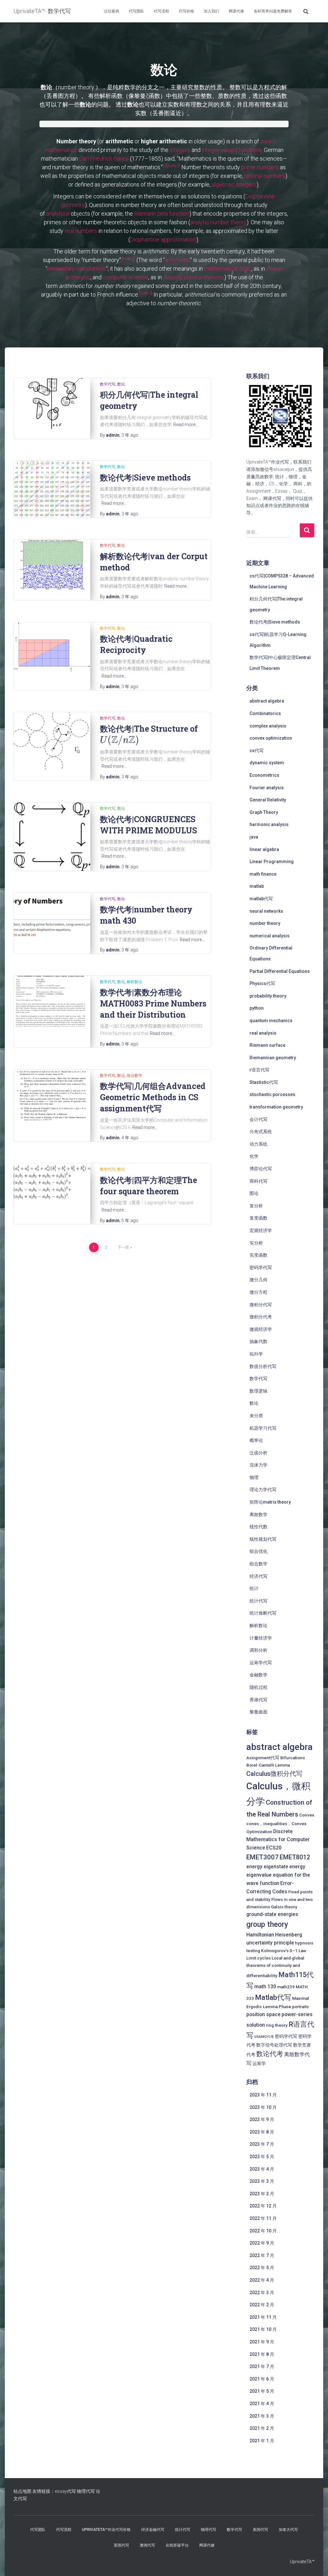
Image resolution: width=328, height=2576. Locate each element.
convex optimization (271, 738)
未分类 (256, 1416)
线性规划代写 (263, 1539)
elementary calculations (76, 269)
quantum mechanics (271, 1021)
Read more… (186, 425)
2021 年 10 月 (263, 2329)
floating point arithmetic (193, 277)
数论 (121, 384)
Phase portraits (294, 2007)
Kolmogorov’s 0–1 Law (284, 1951)
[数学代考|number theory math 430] (52, 918)
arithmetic (177, 260)
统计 (254, 1588)
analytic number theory (218, 222)
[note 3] (146, 293)
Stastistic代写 (264, 1082)
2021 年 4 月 (262, 2404)
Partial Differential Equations (280, 971)
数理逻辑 (258, 1391)
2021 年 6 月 (262, 2379)
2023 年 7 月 (262, 2144)
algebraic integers (234, 184)
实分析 (256, 1243)
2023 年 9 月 (262, 2119)
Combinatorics (265, 713)
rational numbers (265, 176)
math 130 (265, 1987)
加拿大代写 (288, 2530)
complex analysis (268, 726)
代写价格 (186, 11)
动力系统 (258, 1144)
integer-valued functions (232, 150)
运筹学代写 (261, 1663)
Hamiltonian (260, 1935)
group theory (267, 1924)
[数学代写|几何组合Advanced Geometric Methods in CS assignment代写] (52, 1095)
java (254, 837)
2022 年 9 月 (262, 2243)
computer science (126, 277)
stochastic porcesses (272, 1094)
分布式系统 (261, 1132)
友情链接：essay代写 (54, 2491)
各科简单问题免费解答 (273, 11)
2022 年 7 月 (262, 2255)
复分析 (256, 1206)
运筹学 (259, 2063)
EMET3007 (262, 1857)
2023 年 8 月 (262, 2132)
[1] (165, 165)
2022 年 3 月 (262, 2293)
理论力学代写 (263, 1490)
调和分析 (258, 1650)
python (257, 1008)
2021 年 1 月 (262, 2441)
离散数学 (258, 1515)
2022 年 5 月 (262, 2268)
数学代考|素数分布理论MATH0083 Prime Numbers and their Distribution (153, 1003)
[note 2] (129, 258)
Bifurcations (293, 1758)
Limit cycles (258, 1958)
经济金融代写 (153, 2530)
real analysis (263, 1033)
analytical (58, 214)
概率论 (256, 1440)
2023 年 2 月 (262, 2194)
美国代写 (260, 2530)
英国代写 (121, 2545)
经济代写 (258, 1576)
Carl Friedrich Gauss (104, 159)
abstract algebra (267, 701)
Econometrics (264, 775)
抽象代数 (258, 1341)
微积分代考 (261, 1317)
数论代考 (270, 2054)
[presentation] (119, 740)
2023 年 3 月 (262, 2181)
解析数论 (135, 982)
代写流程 (161, 11)
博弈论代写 (261, 1169)
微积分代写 (261, 1305)
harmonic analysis (269, 824)
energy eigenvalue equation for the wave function (278, 1875)
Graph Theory (264, 812)
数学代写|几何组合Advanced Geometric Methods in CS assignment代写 (153, 1097)
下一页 (123, 1247)
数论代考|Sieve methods (145, 477)
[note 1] (173, 165)
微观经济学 (261, 1329)
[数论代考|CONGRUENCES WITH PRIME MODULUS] (52, 837)
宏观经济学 (261, 1230)
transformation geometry (276, 1107)
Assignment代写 (263, 1758)
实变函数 (258, 1255)
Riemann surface (267, 1045)
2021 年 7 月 (262, 2366)
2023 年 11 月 (263, 2095)
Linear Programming (272, 862)
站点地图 (22, 2491)
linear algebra (264, 849)
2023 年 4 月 (262, 2169)
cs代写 (257, 751)
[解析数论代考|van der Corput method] (52, 565)
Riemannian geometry (273, 1058)
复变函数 (258, 1218)
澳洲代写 (147, 2545)
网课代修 (236, 11)
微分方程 (258, 1292)
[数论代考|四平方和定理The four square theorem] (52, 1182)
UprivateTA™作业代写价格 (106, 2530)
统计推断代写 (263, 1613)
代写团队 (136, 11)
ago (130, 435)
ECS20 (274, 1848)
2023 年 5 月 (262, 2157)
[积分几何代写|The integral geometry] (52, 404)
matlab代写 (261, 899)
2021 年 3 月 (262, 2416)
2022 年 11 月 (263, 2218)
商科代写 (258, 1181)
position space (263, 2014)
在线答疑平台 (177, 2545)
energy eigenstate (267, 1867)
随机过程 (258, 1687)
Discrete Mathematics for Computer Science (278, 1840)
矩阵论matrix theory (270, 1502)
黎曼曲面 (258, 1712)
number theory (265, 923)
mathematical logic (228, 269)
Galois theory (284, 1907)
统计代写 (258, 1601)
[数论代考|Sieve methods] (52, 489)
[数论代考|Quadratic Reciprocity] (52, 647)
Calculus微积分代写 (274, 1774)
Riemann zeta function (162, 214)
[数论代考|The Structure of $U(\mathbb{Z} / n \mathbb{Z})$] (52, 741)
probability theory (268, 996)
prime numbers (260, 167)
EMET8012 (295, 1857)
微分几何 (258, 1280)
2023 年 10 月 (263, 2107)
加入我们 (211, 11)
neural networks (266, 911)
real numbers (81, 231)
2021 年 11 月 (263, 2317)
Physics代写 (262, 983)
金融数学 (258, 1675)
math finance (263, 874)
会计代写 (258, 1119)
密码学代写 (261, 1268)
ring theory (277, 2025)
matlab (257, 886)
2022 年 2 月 (262, 2305)
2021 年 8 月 (262, 2354)
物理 (254, 1477)
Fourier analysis (267, 788)
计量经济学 (261, 1638)
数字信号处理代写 (274, 2045)
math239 (286, 1987)
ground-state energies (272, 1914)
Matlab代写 (273, 1997)
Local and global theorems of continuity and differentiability (275, 1967)
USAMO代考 (264, 2037)
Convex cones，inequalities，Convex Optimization (280, 1823)
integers (180, 150)
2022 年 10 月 (263, 2231)
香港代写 (258, 1700)
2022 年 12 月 (263, 2206)
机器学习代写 (263, 1428)
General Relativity (268, 800)
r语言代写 (259, 1070)
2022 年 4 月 (262, 2280)
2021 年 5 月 (262, 2391)
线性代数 (258, 1527)
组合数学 (135, 1076)
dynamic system (267, 763)
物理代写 (86, 2491)
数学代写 (108, 384)
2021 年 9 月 (262, 2342)
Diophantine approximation (163, 239)
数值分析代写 (263, 1366)
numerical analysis (270, 936)
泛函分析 (258, 1453)
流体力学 (258, 1465)
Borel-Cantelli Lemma (268, 1765)
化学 (254, 1156)
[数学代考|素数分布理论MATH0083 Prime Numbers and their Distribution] (52, 1001)
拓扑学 (256, 1354)
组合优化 (258, 1551)
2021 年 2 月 (262, 2428)
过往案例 (111, 11)
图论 (254, 1193)
